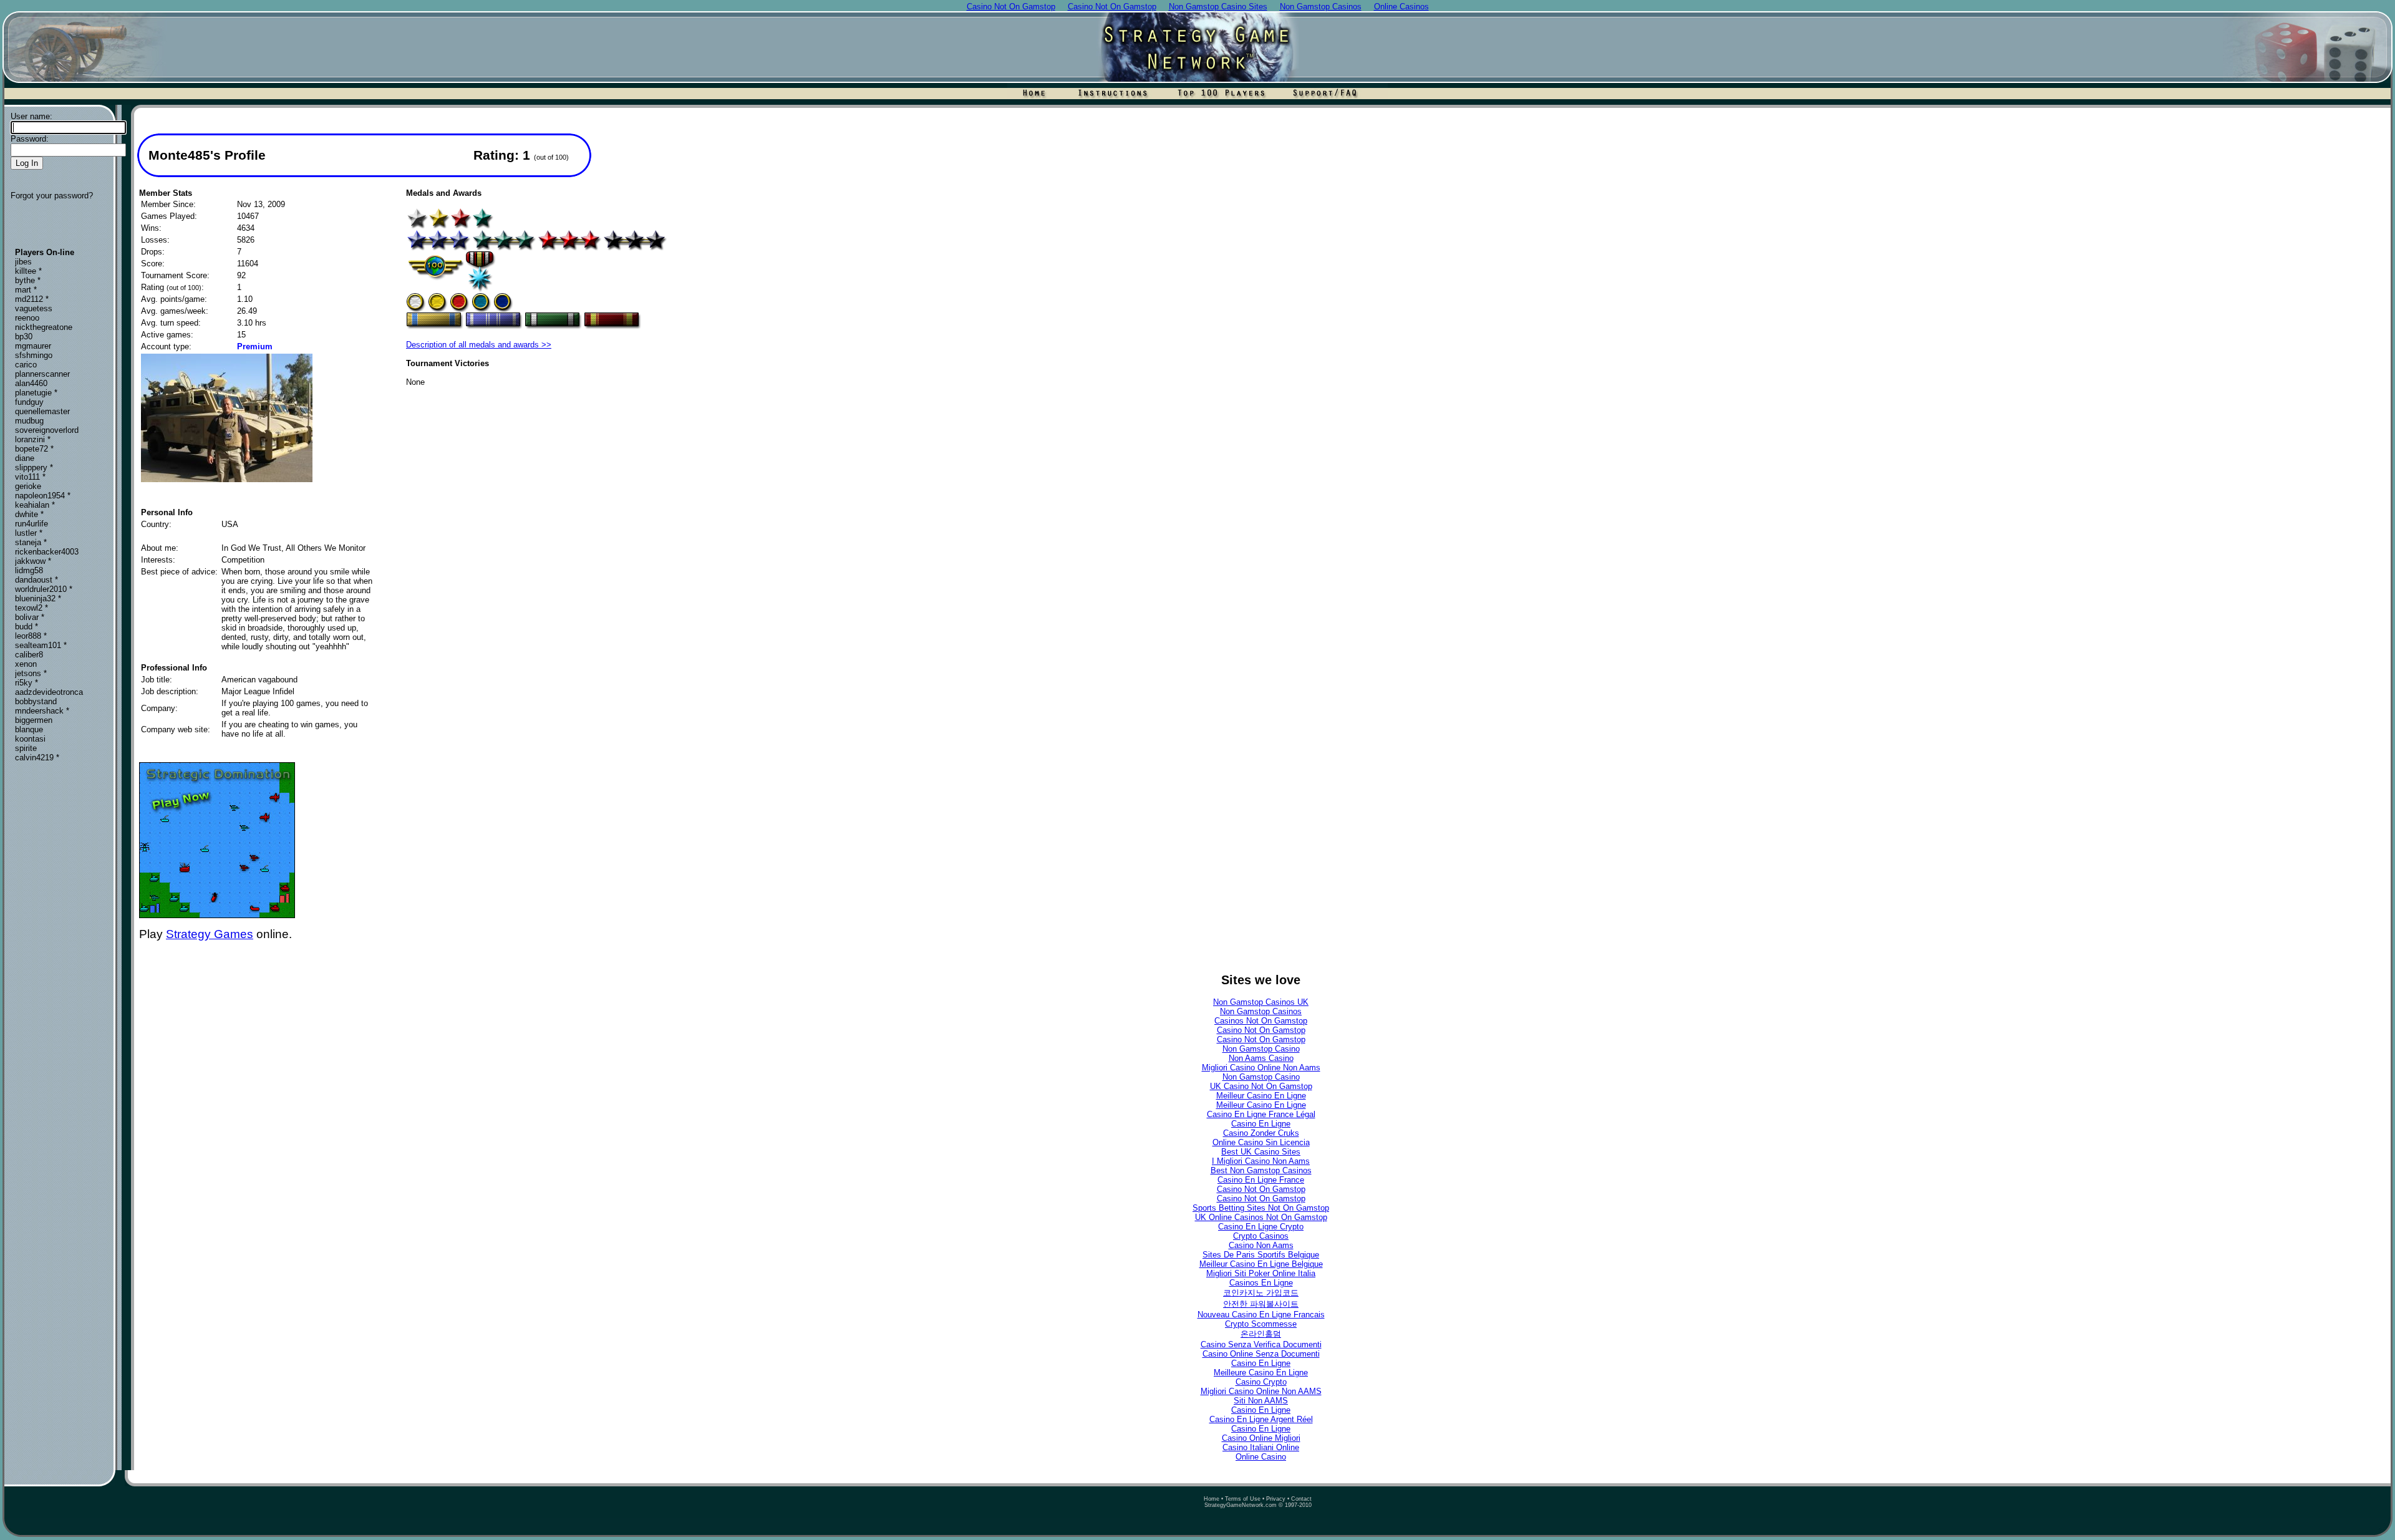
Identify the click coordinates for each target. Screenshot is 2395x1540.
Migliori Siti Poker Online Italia (1261, 1273)
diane (25, 458)
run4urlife (31, 524)
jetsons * (31, 673)
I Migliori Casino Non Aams (1261, 1161)
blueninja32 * (38, 598)
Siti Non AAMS (1261, 1401)
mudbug (29, 421)
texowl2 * (31, 608)
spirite (26, 748)
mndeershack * (42, 711)
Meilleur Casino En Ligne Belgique (1261, 1264)
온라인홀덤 (1261, 1334)
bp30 (24, 337)
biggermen (34, 720)
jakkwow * (33, 561)
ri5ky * (27, 683)
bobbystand (36, 701)
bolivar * (30, 617)
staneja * (31, 542)
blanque (29, 729)
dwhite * (29, 514)
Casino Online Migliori (1261, 1438)
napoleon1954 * (43, 496)
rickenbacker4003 (47, 552)
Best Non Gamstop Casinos (1261, 1170)
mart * (26, 290)
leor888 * (31, 636)
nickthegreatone (44, 327)
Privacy (1276, 1499)
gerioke (28, 486)
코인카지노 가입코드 (1261, 1293)
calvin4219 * (37, 758)
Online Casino (1261, 1457)
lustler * (29, 533)
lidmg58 (29, 570)
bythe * (28, 280)
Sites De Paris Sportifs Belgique (1261, 1255)
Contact (1301, 1499)
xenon (26, 664)
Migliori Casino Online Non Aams (1261, 1068)
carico (26, 365)
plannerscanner (42, 374)
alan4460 (31, 383)
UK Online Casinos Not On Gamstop (1261, 1217)
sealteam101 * (41, 645)
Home (1212, 1499)
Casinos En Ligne (1261, 1283)
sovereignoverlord (47, 430)
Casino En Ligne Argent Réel (1261, 1419)
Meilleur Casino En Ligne (1261, 1096)
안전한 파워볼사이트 (1261, 1304)
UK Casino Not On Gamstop (1261, 1086)
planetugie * (36, 393)
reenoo (27, 318)
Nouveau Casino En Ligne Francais (1261, 1315)
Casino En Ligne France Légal (1261, 1114)
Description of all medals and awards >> (479, 345)
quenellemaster (42, 411)
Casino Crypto (1261, 1382)
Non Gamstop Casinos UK (1261, 1002)
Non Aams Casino (1261, 1058)
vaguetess (34, 308)
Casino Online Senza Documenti (1261, 1354)
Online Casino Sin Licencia (1261, 1142)
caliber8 (29, 655)
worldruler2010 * (44, 589)
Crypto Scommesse (1261, 1324)
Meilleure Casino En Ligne (1261, 1373)
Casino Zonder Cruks (1261, 1133)
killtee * (28, 271)
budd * (27, 627)
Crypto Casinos (1261, 1236)
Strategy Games (210, 934)
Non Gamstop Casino (1261, 1049)
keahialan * (35, 505)
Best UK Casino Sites (1261, 1152)
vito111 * (30, 477)
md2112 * (32, 299)
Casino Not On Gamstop (1261, 1030)
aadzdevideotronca (49, 692)
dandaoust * (36, 580)
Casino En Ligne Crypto (1261, 1227)
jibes (23, 262)
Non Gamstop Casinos (1261, 1011)
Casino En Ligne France (1261, 1180)
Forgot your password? (52, 196)
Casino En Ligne (1261, 1124)
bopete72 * (34, 449)
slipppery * (34, 467)
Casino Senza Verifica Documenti (1261, 1344)
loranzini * (33, 439)
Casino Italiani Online (1261, 1447)
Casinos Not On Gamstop (1261, 1021)
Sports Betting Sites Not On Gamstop (1261, 1208)
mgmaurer (33, 346)
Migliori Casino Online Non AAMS (1261, 1391)
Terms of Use (1243, 1499)
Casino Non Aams (1261, 1245)
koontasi (30, 739)
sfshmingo (34, 355)
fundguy (29, 402)
